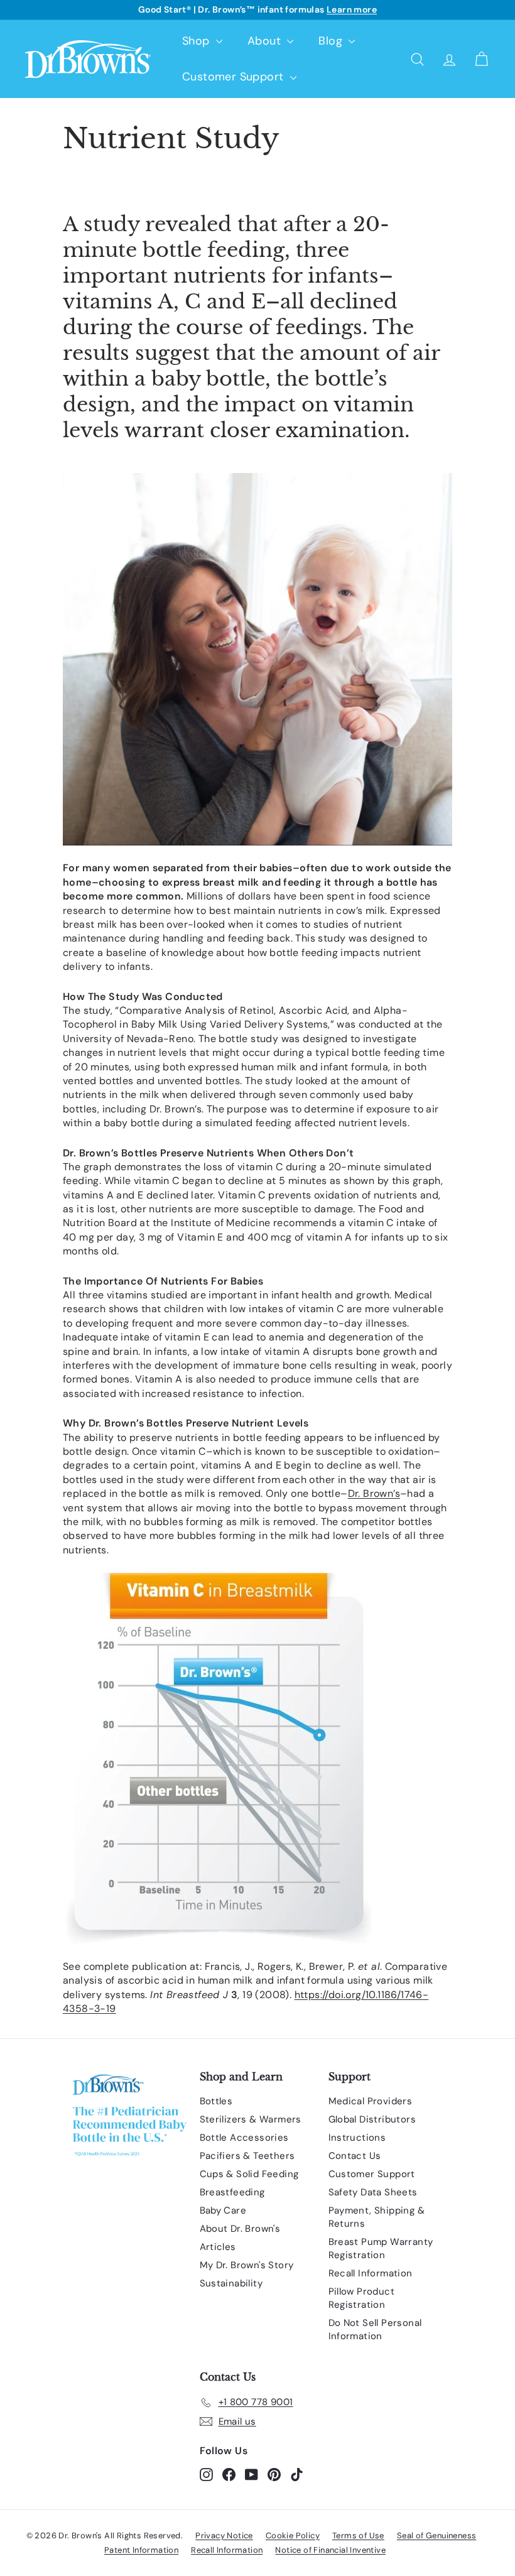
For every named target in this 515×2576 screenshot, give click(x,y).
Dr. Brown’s (374, 1493)
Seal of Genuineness (437, 2535)
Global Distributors (372, 2119)
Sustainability (231, 2283)
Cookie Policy (293, 2535)
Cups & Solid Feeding (249, 2174)
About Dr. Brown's (240, 2229)
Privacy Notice (224, 2535)
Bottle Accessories (244, 2138)
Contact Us (355, 2156)
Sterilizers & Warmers (251, 2119)
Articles (218, 2247)
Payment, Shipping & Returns (377, 2217)
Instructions (357, 2138)
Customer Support (235, 77)
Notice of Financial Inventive (330, 2550)
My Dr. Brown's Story (247, 2265)
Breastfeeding (232, 2192)
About (266, 41)
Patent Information (141, 2550)
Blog (332, 41)
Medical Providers (371, 2101)
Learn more (352, 9)
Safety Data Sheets (373, 2192)
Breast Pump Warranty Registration (381, 2248)
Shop (198, 41)
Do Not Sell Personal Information (375, 2329)
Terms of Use (358, 2535)
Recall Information (371, 2273)
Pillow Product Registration (362, 2298)
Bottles (216, 2101)
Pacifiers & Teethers (247, 2156)
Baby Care (223, 2210)
